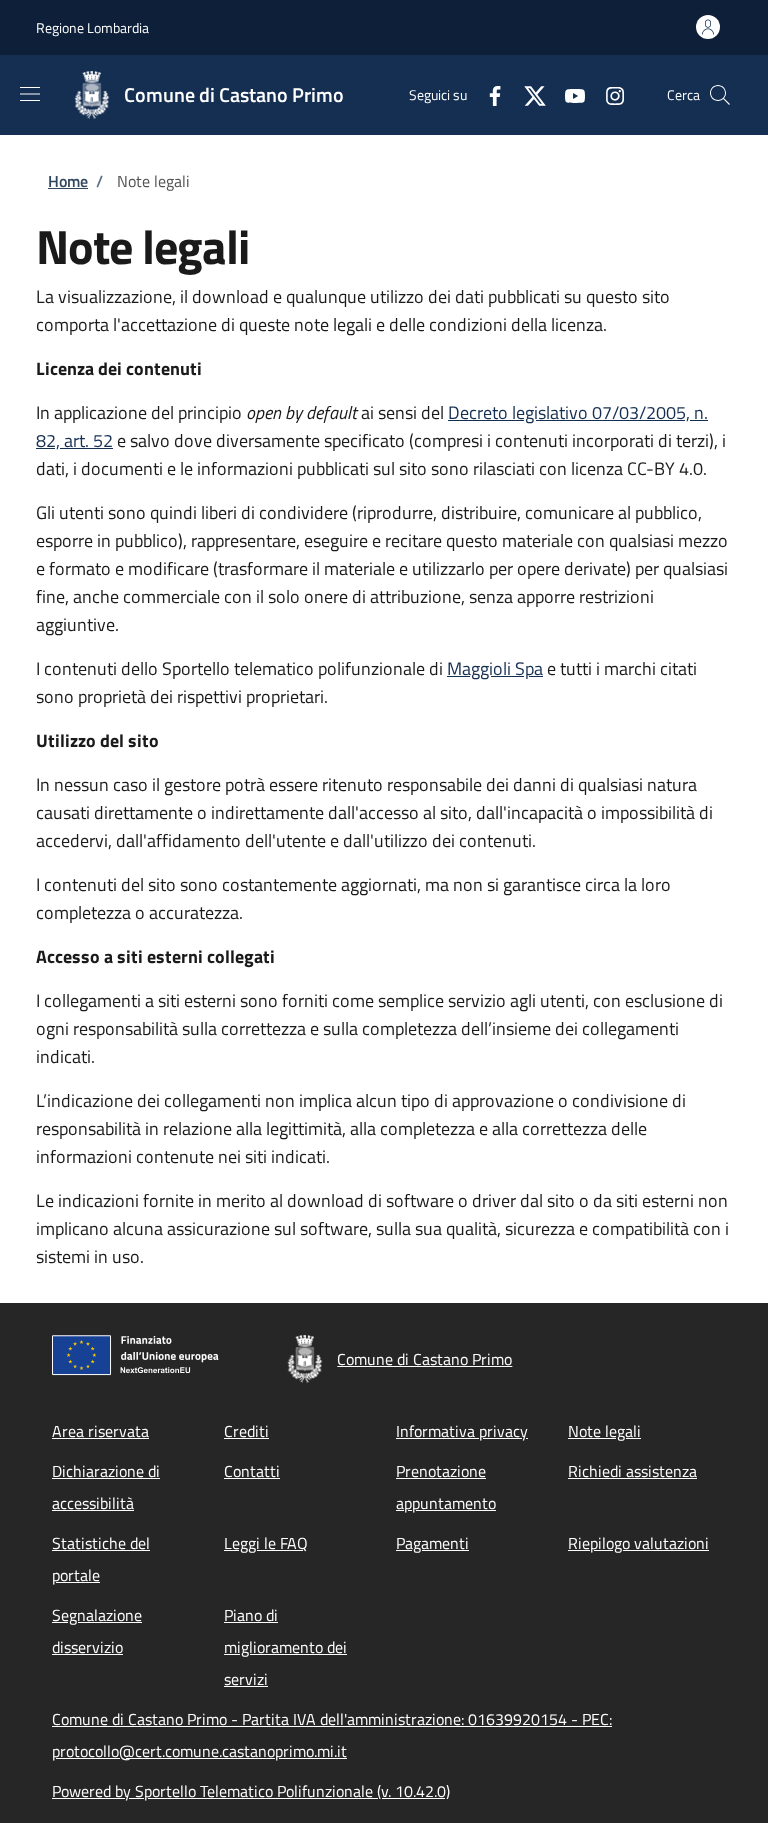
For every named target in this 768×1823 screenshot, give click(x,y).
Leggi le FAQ (266, 1543)
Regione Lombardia (92, 27)
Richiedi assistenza (632, 1471)
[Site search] (720, 95)
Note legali (604, 1431)
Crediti (246, 1431)
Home (68, 181)
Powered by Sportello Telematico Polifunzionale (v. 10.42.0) (251, 1791)
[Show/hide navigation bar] (30, 94)
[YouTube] (567, 94)
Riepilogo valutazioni (638, 1543)
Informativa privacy (462, 1431)
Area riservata (100, 1431)
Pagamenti (432, 1543)
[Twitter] (527, 94)
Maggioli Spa (495, 668)
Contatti (252, 1471)
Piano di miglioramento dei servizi (285, 1647)
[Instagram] (607, 94)
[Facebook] (487, 94)
